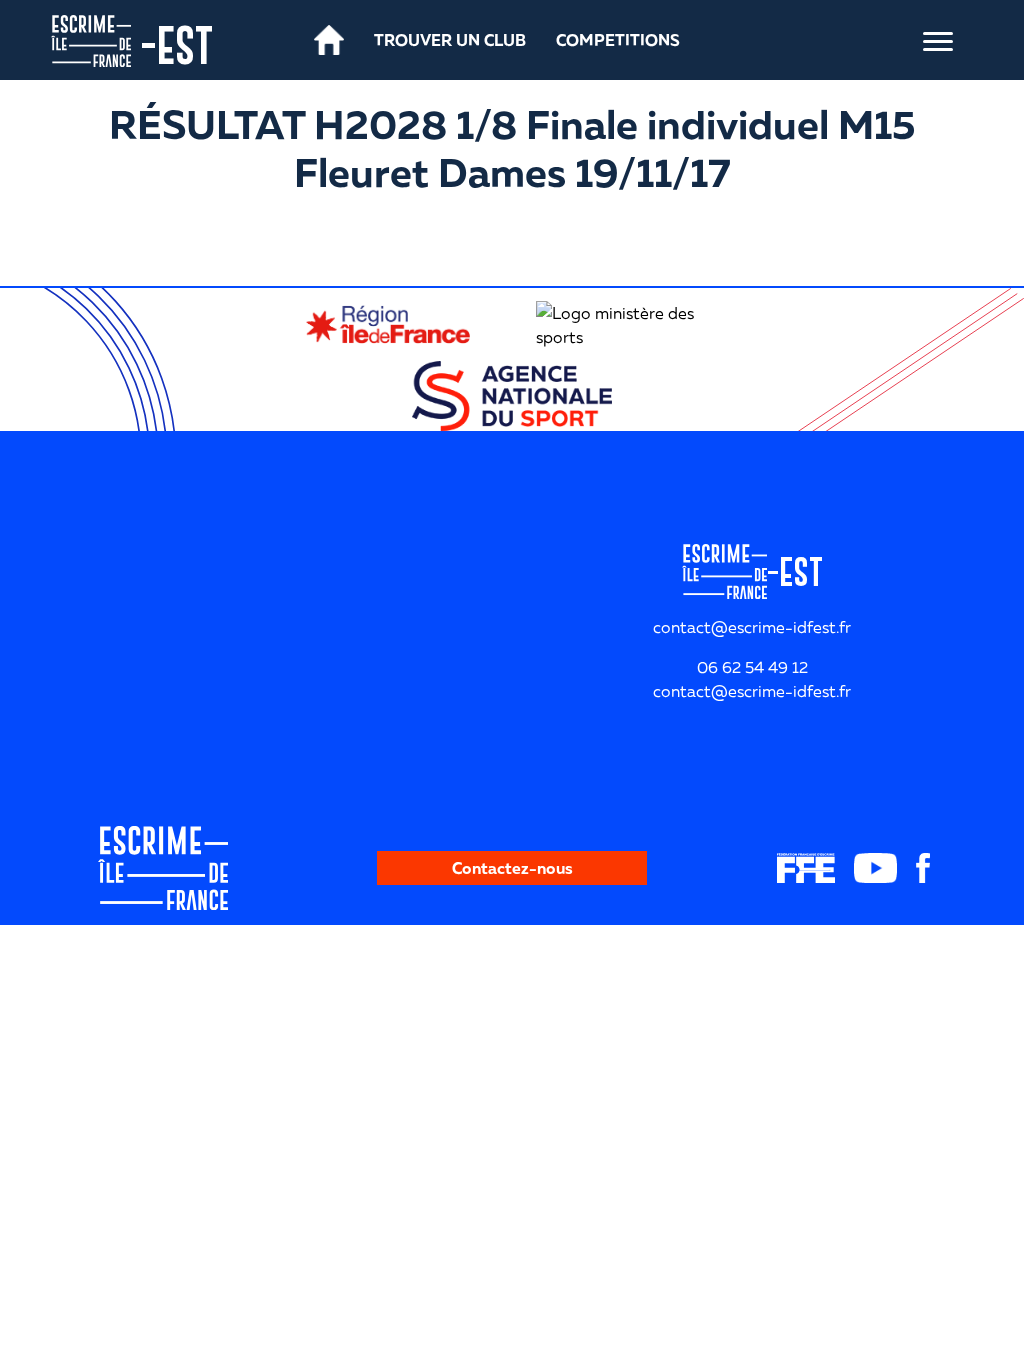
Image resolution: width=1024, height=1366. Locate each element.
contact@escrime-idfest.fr (752, 691)
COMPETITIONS (618, 40)
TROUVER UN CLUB (450, 40)
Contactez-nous (512, 868)
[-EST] (91, 39)
